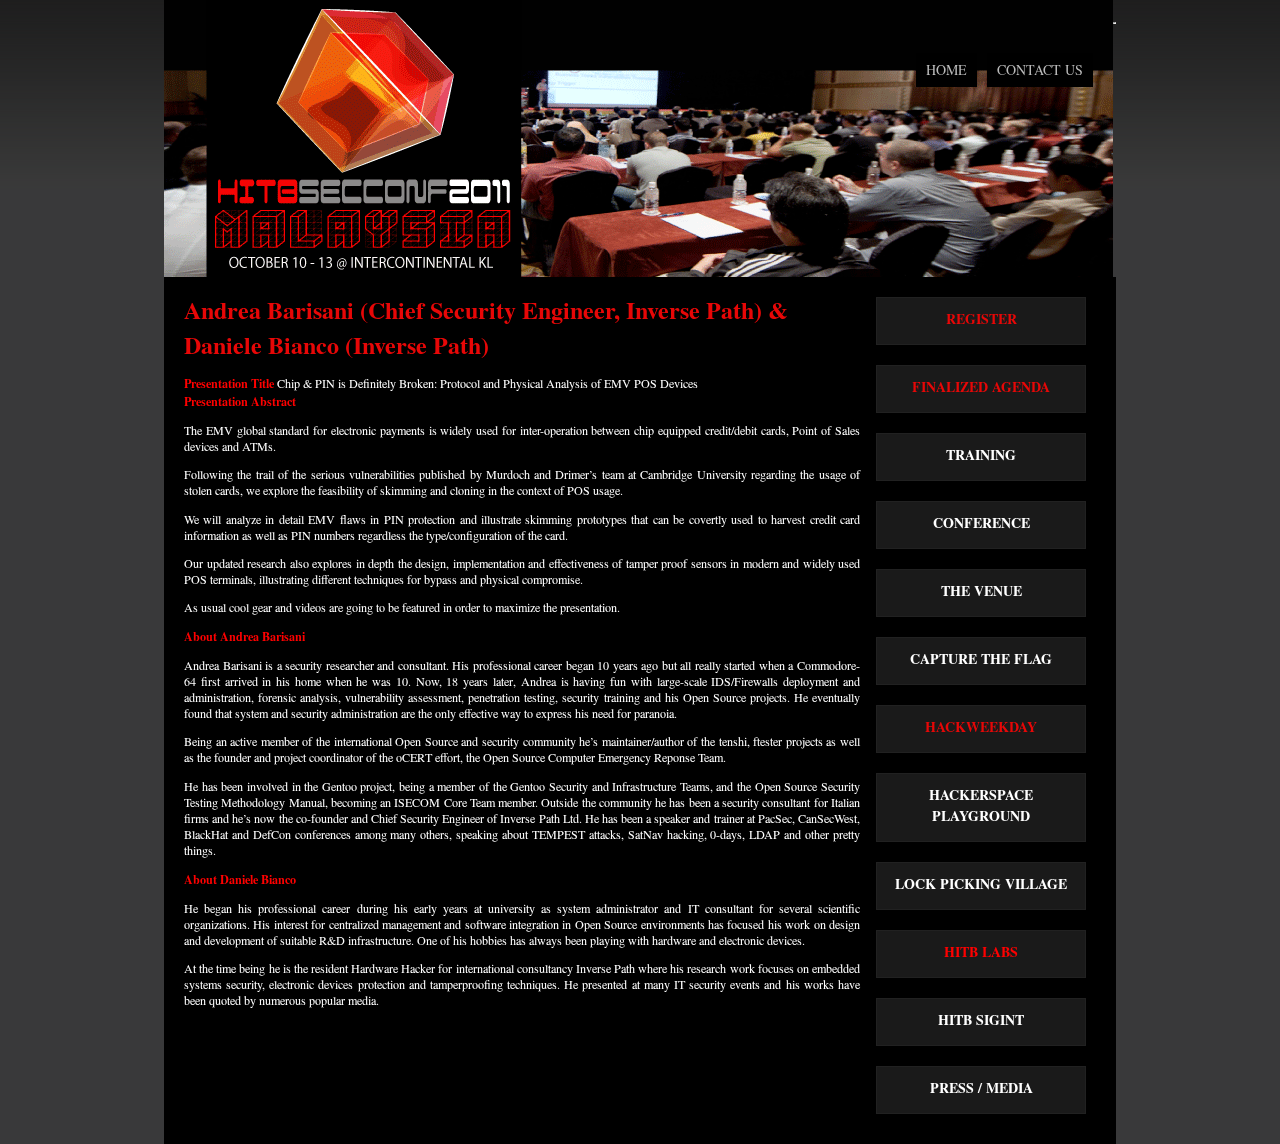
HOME (946, 69)
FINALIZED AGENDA (981, 386)
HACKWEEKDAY (981, 726)
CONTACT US (1040, 69)
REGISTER (981, 318)
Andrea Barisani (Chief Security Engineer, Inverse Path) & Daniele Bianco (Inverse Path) (486, 327)
